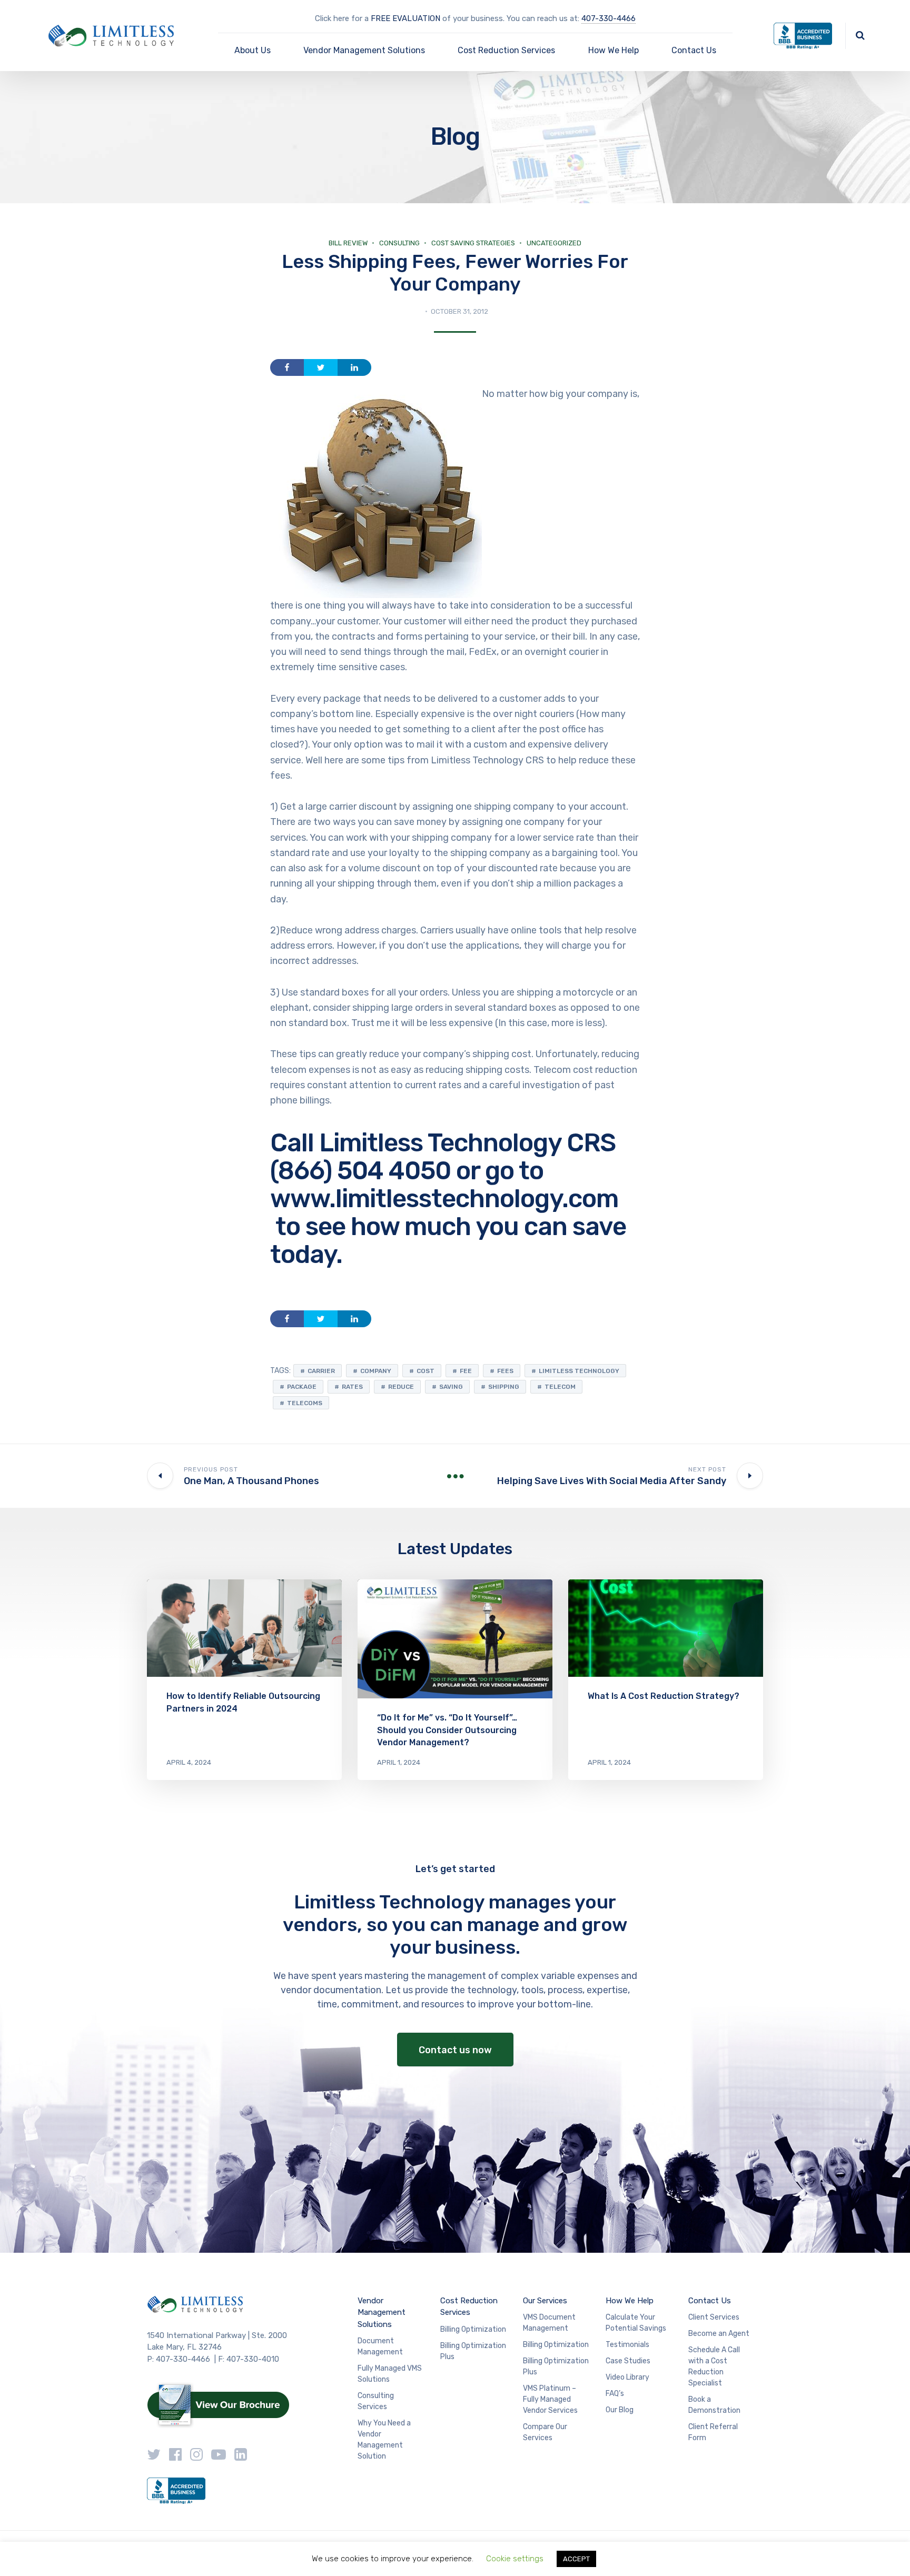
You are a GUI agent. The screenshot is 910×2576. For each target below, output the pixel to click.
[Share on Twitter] (321, 367)
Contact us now (455, 2050)
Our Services (545, 2301)
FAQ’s (615, 2394)
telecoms (305, 1403)
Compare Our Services (545, 2432)
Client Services (714, 2317)
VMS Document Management (549, 2323)
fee (466, 1371)
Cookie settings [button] (515, 2559)
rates (352, 1387)
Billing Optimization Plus (473, 2351)
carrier (321, 1371)
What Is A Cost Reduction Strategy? (664, 1696)
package (302, 1387)
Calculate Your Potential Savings (636, 2323)
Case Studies (628, 2361)
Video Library (627, 2377)
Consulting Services (376, 2401)
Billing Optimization (473, 2329)
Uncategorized (554, 243)
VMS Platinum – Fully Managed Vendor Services (550, 2399)
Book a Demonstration (714, 2405)
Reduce (401, 1387)
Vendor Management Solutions (364, 50)
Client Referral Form (713, 2432)
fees (505, 1371)
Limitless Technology (579, 1371)
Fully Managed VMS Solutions (390, 2374)
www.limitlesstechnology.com (444, 1199)
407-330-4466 (609, 18)
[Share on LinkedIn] (354, 367)
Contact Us (694, 50)
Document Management (380, 2346)
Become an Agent (719, 2334)
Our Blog (620, 2410)
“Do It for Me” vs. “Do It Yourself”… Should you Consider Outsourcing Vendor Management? (447, 1730)
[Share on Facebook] (287, 367)
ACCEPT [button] (576, 2559)
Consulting (399, 243)
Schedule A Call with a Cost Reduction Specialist (714, 2366)
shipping (504, 1387)
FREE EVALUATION (405, 18)
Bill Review (348, 243)
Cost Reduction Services (506, 50)
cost (426, 1371)
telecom (560, 1387)
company (376, 1371)
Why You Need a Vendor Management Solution (384, 2440)
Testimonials (627, 2345)
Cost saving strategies (473, 243)
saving (451, 1387)
